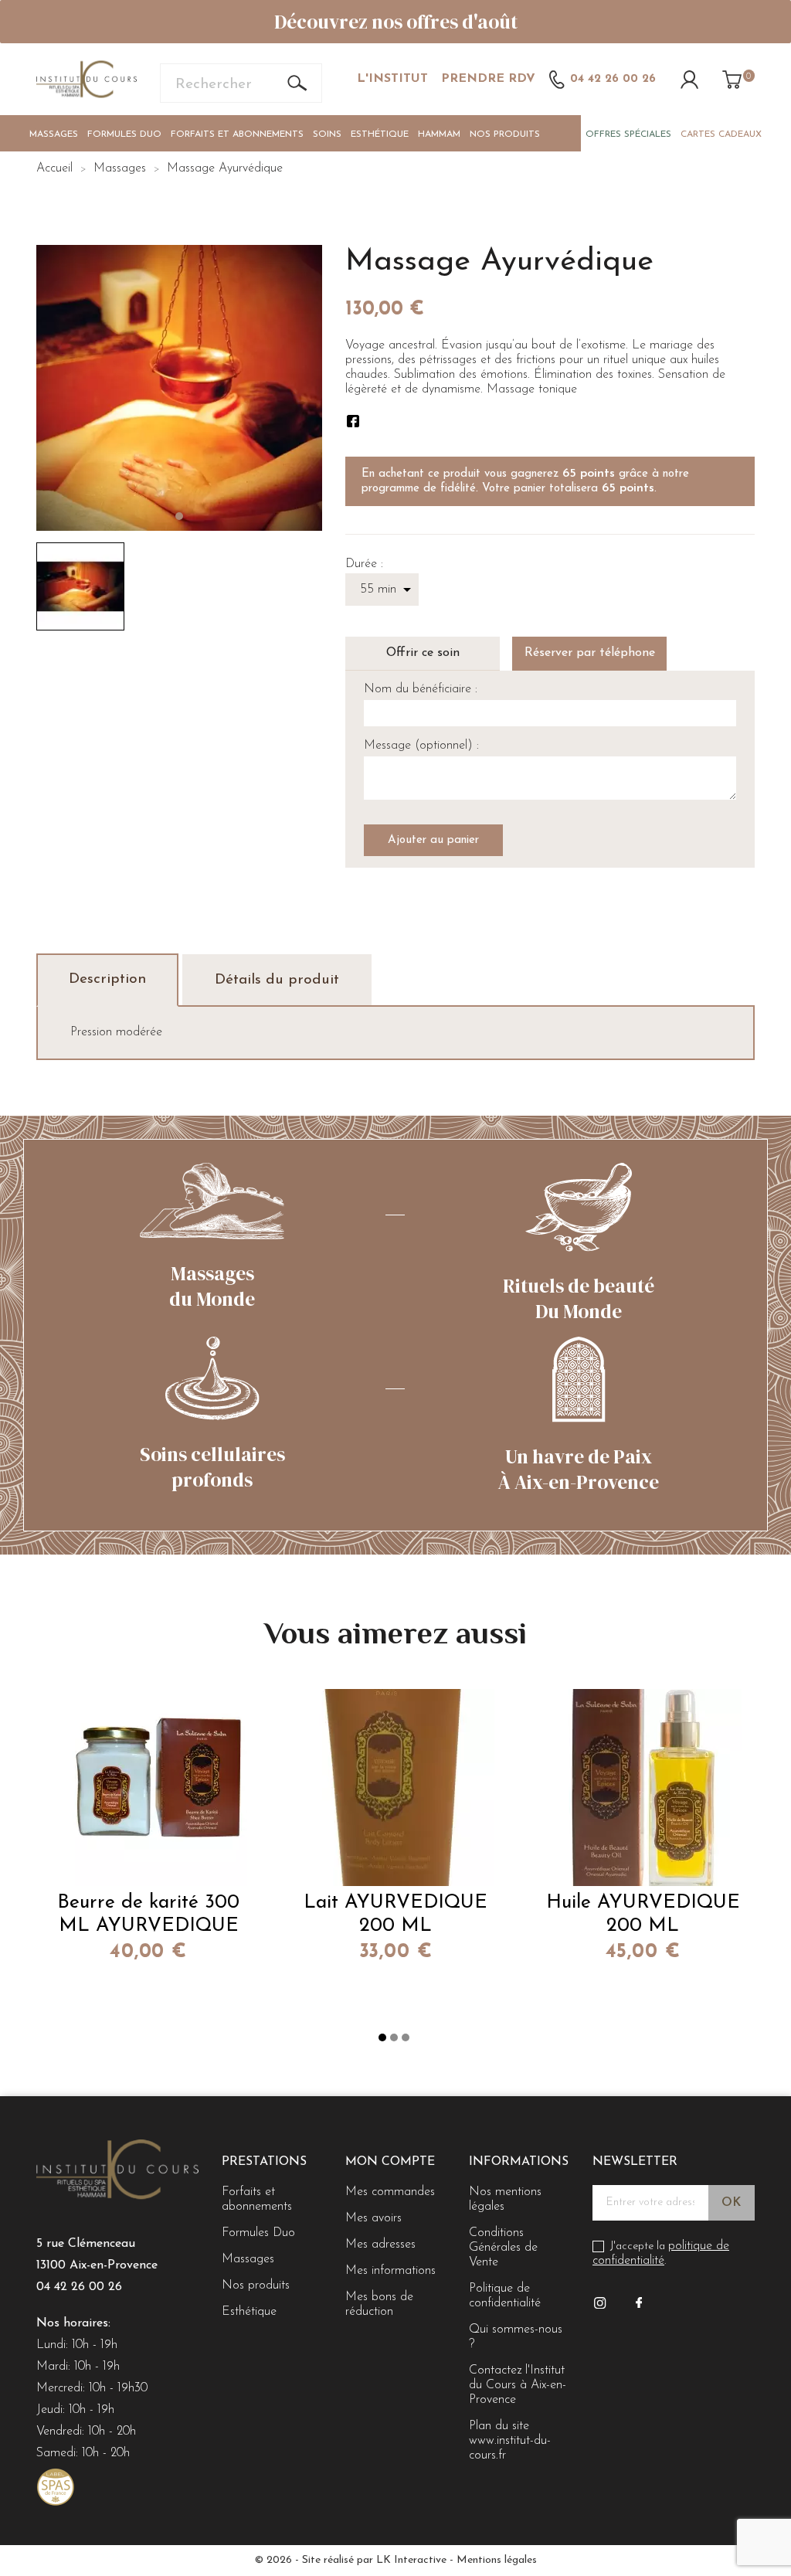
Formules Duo (124, 134)
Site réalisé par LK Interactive (374, 2560)
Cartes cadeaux (721, 134)
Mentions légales (497, 2560)
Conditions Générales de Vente (503, 2248)
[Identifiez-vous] (689, 79)
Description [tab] (107, 979)
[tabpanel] (179, 388)
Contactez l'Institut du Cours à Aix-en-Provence (518, 2385)
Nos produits (505, 134)
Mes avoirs (373, 2218)
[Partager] (353, 421)
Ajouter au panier (433, 840)
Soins (327, 134)
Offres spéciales (628, 134)
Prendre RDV (488, 79)
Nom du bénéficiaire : (421, 689)
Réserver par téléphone (590, 653)
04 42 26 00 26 (79, 2287)
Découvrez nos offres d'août (396, 22)
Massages (54, 134)
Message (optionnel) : (421, 746)
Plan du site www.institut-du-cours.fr (510, 2441)
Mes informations (390, 2271)
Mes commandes (390, 2192)
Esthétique (380, 134)
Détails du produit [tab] (277, 980)
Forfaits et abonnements (237, 134)
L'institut (392, 79)
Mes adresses (380, 2245)
